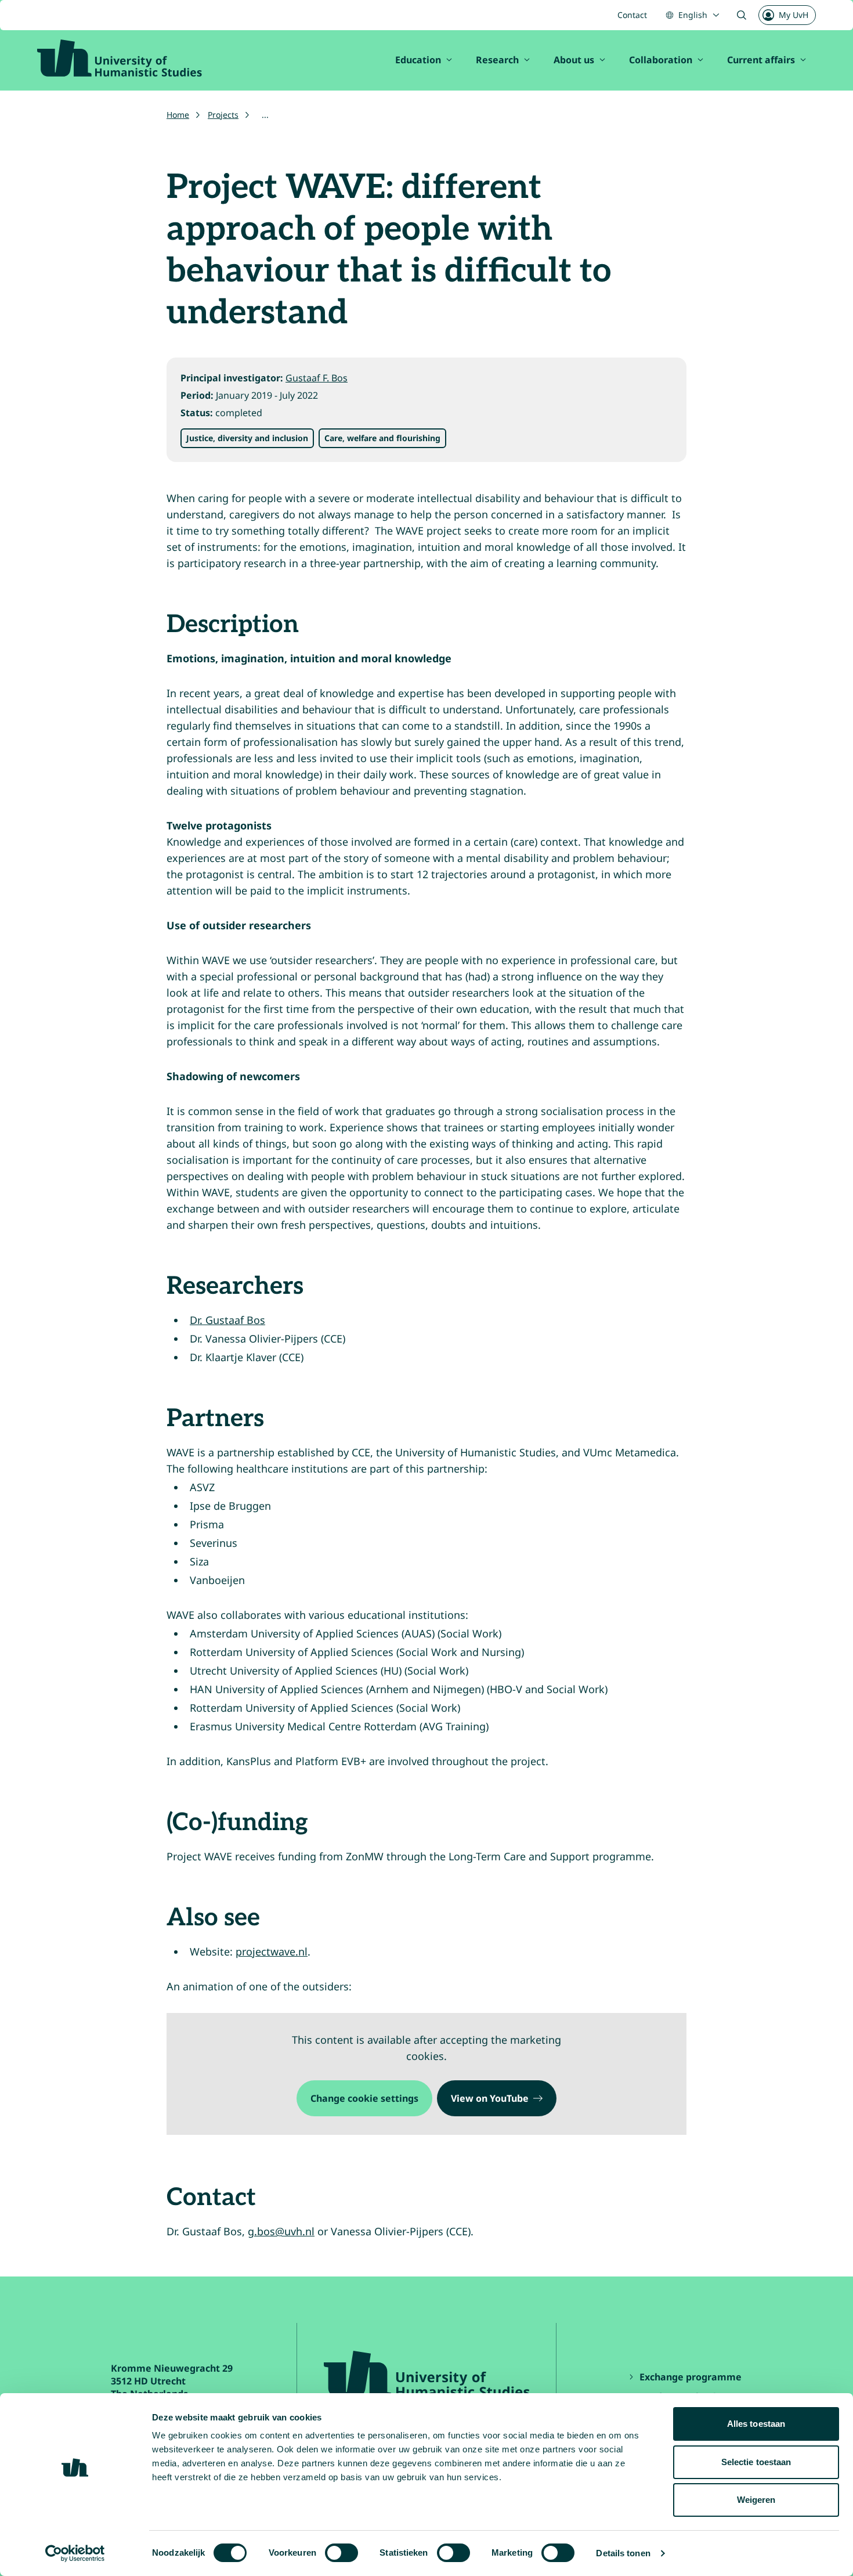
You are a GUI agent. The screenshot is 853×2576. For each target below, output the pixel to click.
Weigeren (756, 2500)
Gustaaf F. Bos (317, 378)
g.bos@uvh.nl (281, 2231)
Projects (223, 115)
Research (497, 60)
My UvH (794, 15)
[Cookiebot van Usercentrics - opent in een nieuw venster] (75, 2553)
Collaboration (661, 60)
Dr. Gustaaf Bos (227, 1320)
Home (178, 115)
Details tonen (623, 2553)
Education (418, 60)
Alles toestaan (756, 2424)
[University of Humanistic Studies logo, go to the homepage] (120, 58)
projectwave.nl (272, 1951)
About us (574, 60)
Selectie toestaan (756, 2462)
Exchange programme (692, 2377)
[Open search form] (742, 15)
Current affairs (761, 60)
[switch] (341, 2553)
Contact (632, 15)
